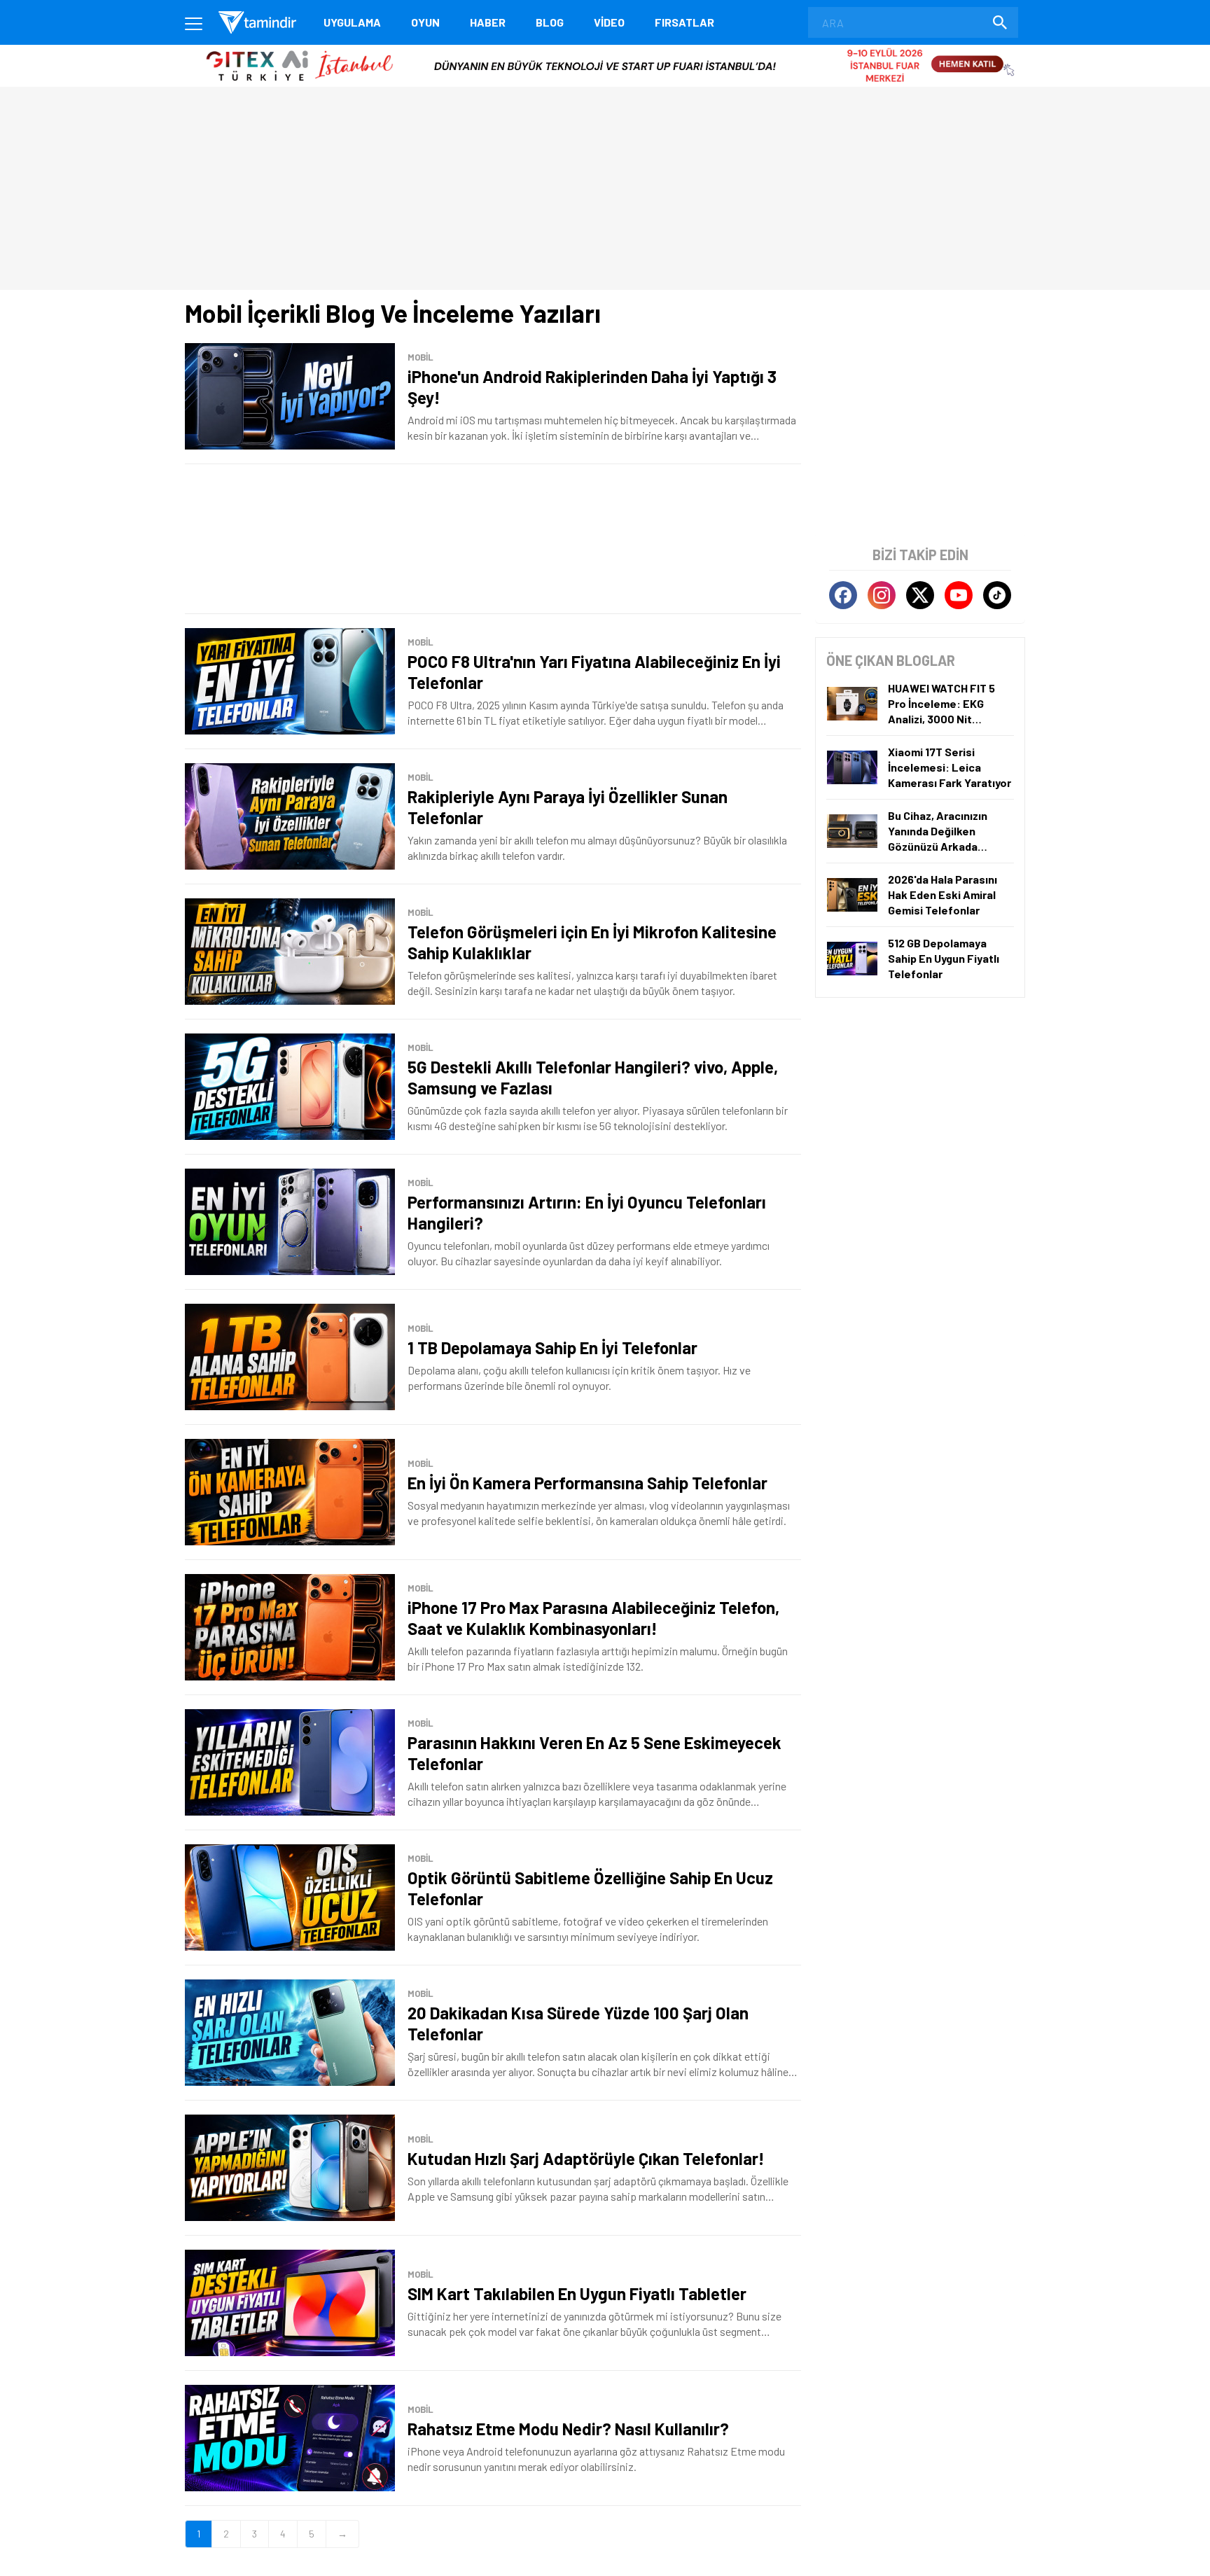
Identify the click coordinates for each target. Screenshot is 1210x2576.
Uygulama (352, 22)
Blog (550, 22)
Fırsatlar (684, 22)
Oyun (425, 22)
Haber (488, 22)
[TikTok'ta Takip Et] (997, 595)
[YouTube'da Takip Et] (959, 595)
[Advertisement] (493, 539)
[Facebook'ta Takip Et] (843, 595)
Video (609, 22)
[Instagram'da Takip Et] (882, 595)
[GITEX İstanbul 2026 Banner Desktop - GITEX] (605, 50)
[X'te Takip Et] (920, 595)
